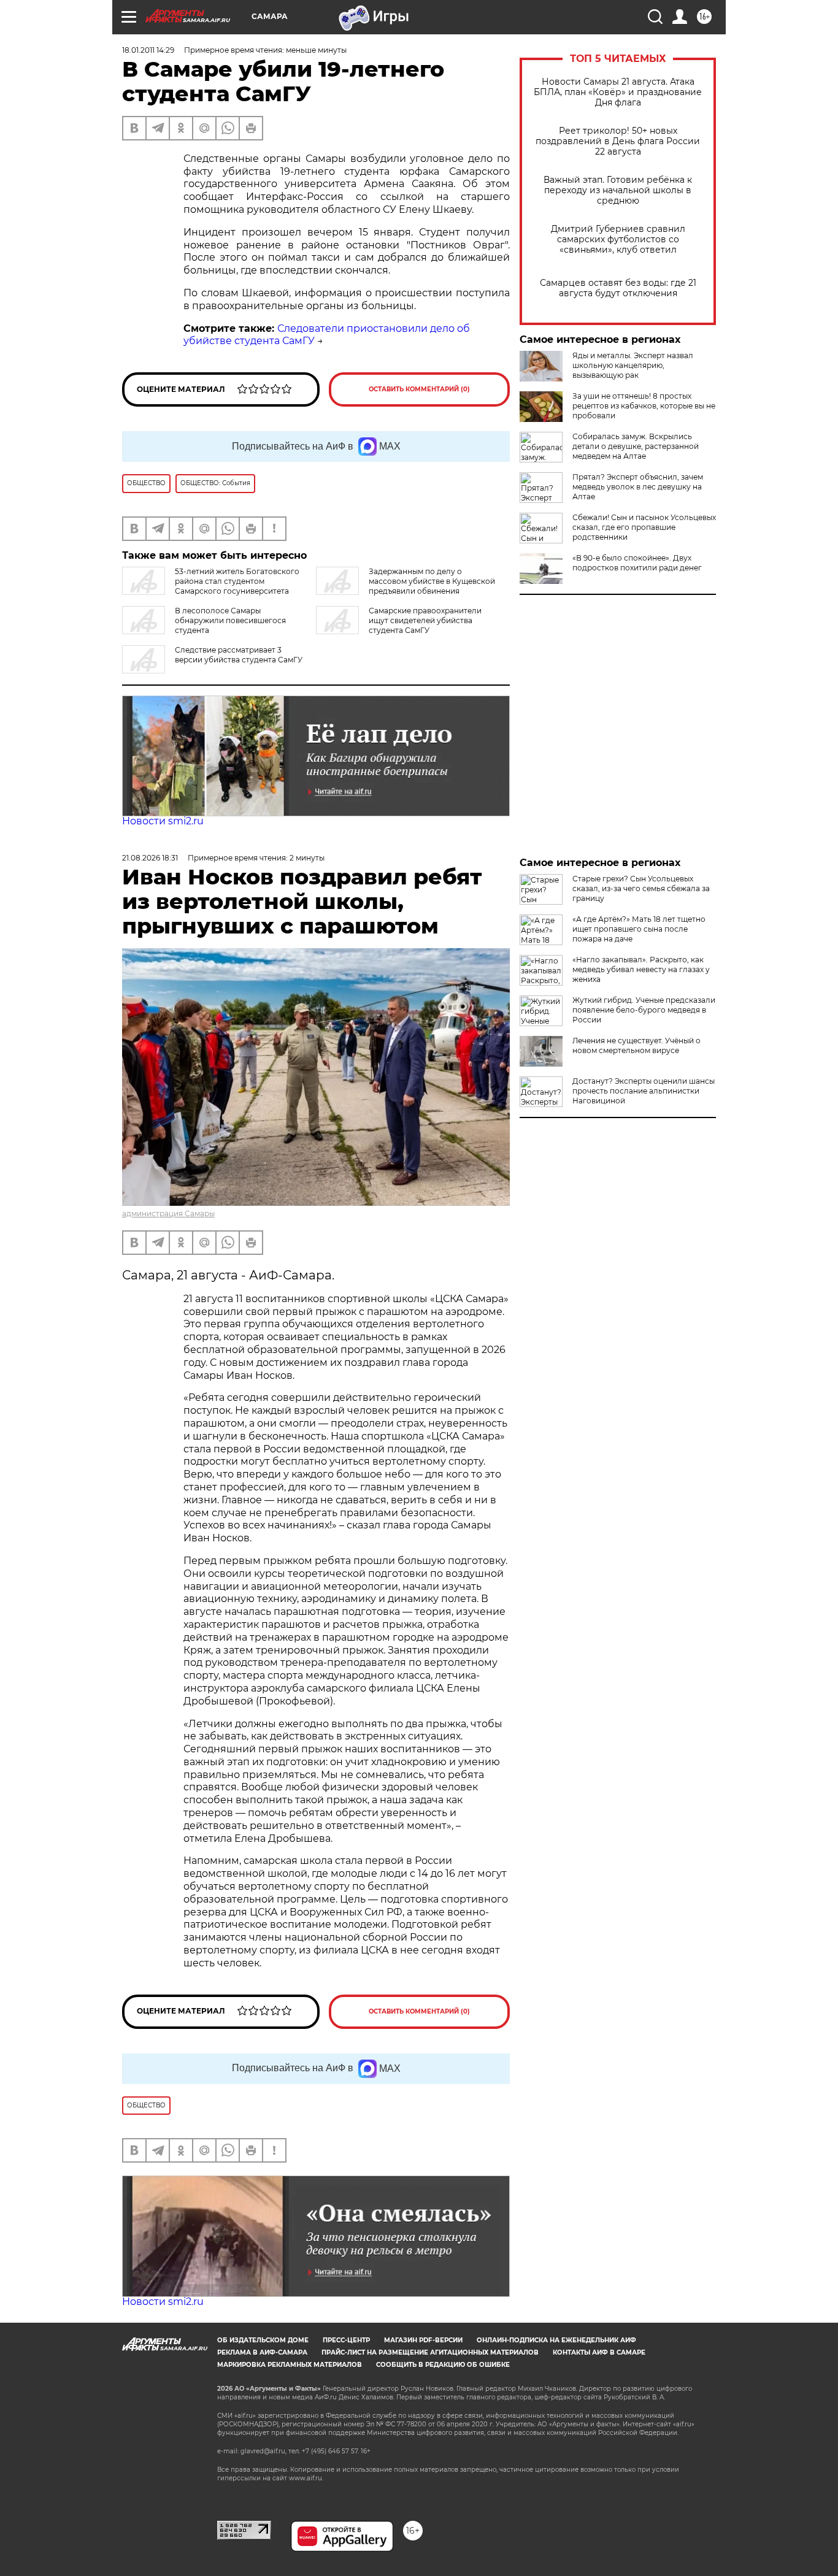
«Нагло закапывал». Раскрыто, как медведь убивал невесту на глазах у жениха (641, 969)
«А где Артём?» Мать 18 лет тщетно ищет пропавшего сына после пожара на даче (639, 929)
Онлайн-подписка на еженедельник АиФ (556, 2340)
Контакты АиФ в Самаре (599, 2352)
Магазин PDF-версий (423, 2340)
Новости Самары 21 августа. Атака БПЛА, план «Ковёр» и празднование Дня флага (618, 92)
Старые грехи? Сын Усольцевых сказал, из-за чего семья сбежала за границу (641, 888)
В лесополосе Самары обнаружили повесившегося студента (230, 620)
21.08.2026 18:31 (150, 858)
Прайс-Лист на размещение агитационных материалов (430, 2352)
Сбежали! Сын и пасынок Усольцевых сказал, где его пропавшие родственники (644, 527)
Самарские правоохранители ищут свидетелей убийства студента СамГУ (425, 620)
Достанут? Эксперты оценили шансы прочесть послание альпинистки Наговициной (644, 1091)
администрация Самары (168, 1213)
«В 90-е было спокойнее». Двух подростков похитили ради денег (637, 563)
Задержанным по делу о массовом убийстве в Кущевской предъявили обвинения (432, 581)
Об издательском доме (263, 2340)
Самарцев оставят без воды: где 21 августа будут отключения (618, 288)
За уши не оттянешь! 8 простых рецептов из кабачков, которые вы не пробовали (644, 406)
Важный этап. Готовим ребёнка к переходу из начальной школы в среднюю (618, 190)
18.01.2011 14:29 (148, 50)
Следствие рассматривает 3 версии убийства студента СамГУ (239, 655)
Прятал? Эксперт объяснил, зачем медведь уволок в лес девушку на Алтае (638, 487)
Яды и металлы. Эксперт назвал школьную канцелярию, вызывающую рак (633, 365)
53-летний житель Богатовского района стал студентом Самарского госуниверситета (237, 581)
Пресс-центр (346, 2340)
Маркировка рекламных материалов (290, 2365)
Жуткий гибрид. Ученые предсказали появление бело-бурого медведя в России (644, 1010)
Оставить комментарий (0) (419, 389)
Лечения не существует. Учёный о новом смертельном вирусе (636, 1045)
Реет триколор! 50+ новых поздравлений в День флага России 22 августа (618, 141)
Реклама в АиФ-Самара (262, 2352)
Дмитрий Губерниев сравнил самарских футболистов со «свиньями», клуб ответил (618, 240)
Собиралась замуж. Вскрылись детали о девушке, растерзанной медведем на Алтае (636, 446)
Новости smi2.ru (163, 821)
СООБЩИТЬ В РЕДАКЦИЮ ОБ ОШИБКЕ (443, 2365)
